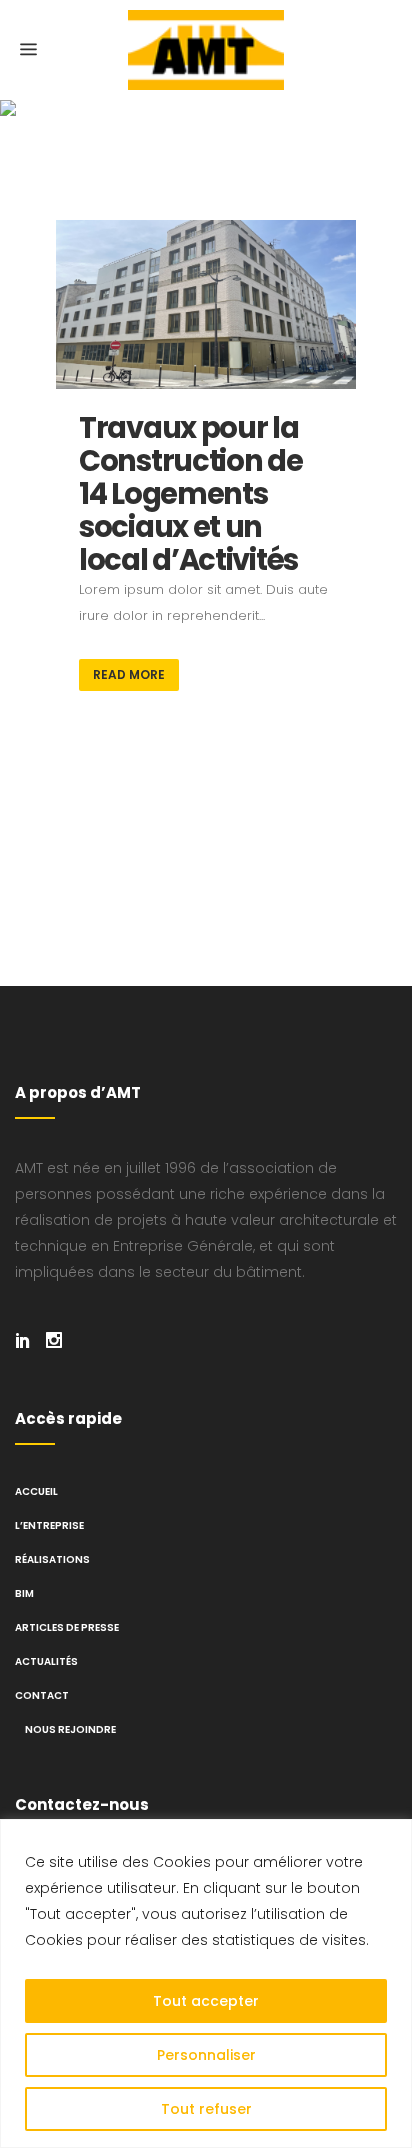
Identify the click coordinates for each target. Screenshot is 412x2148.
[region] (206, 1983)
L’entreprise (49, 1525)
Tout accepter (206, 2001)
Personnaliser (206, 2055)
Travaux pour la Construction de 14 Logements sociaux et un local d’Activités (191, 494)
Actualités (46, 1661)
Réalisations (52, 1559)
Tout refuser (206, 2109)
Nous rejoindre (70, 1729)
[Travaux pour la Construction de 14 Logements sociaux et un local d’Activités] (206, 304)
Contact (42, 1695)
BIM (24, 1593)
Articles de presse (67, 1627)
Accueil (36, 1491)
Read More (129, 674)
